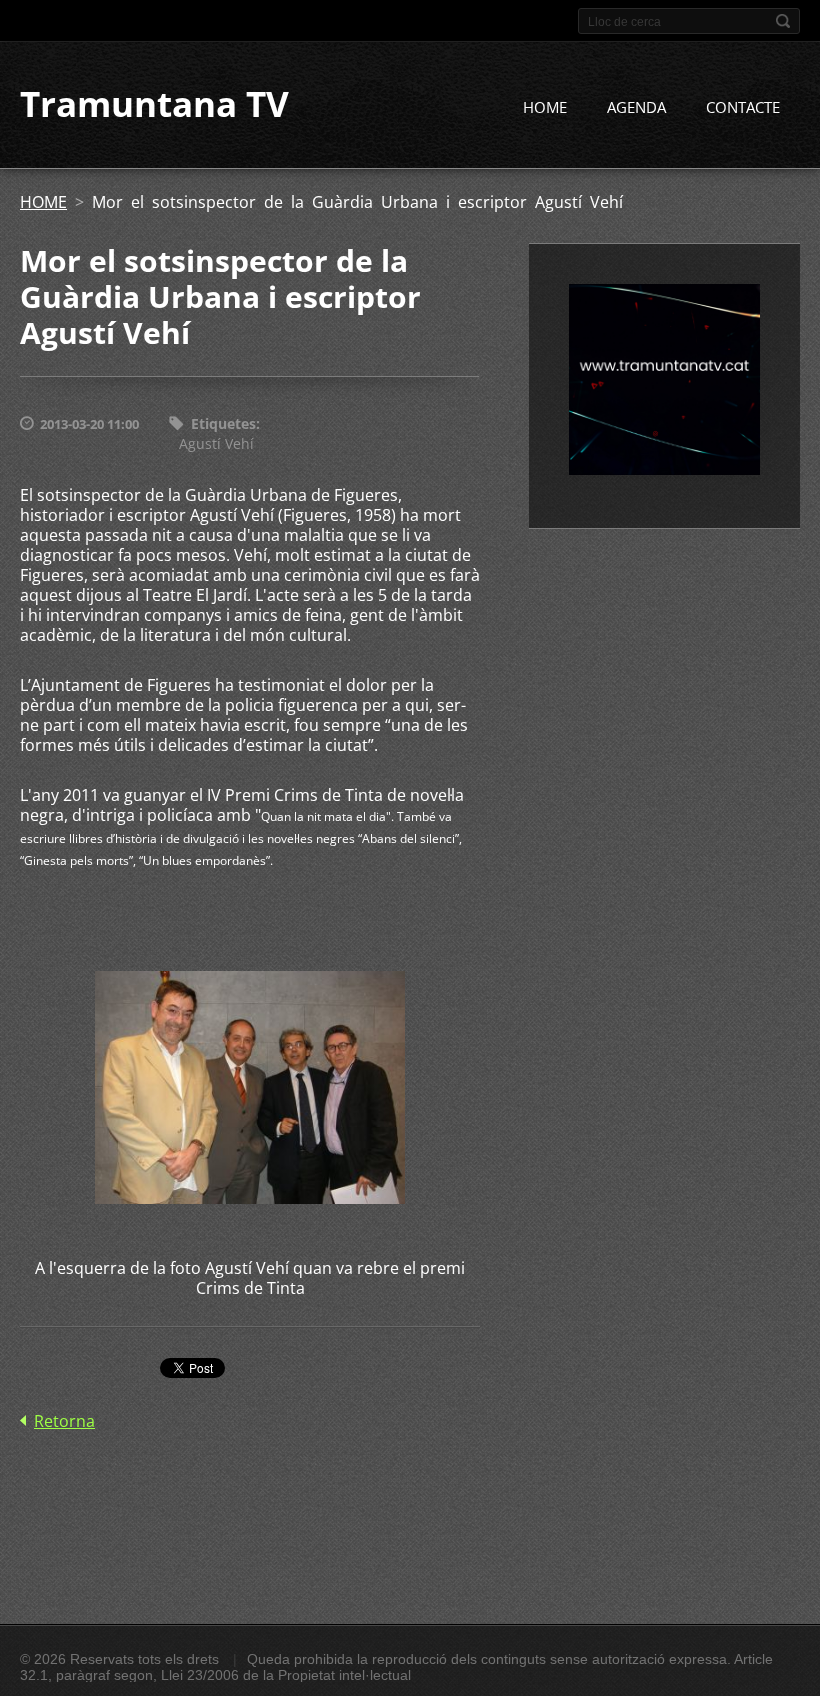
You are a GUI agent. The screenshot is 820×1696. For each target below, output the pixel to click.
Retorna (64, 1421)
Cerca (783, 21)
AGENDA (636, 107)
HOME (545, 107)
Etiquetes (223, 423)
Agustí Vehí (216, 443)
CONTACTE (743, 107)
